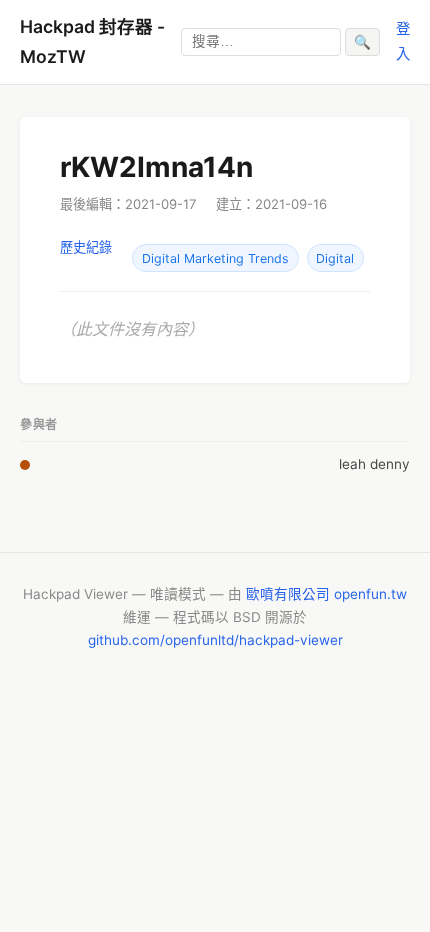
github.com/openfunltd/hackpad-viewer (215, 640)
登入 (403, 40)
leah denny (374, 464)
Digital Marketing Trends (215, 258)
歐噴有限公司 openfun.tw (326, 594)
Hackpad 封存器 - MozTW (92, 41)
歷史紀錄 (86, 247)
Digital (335, 258)
